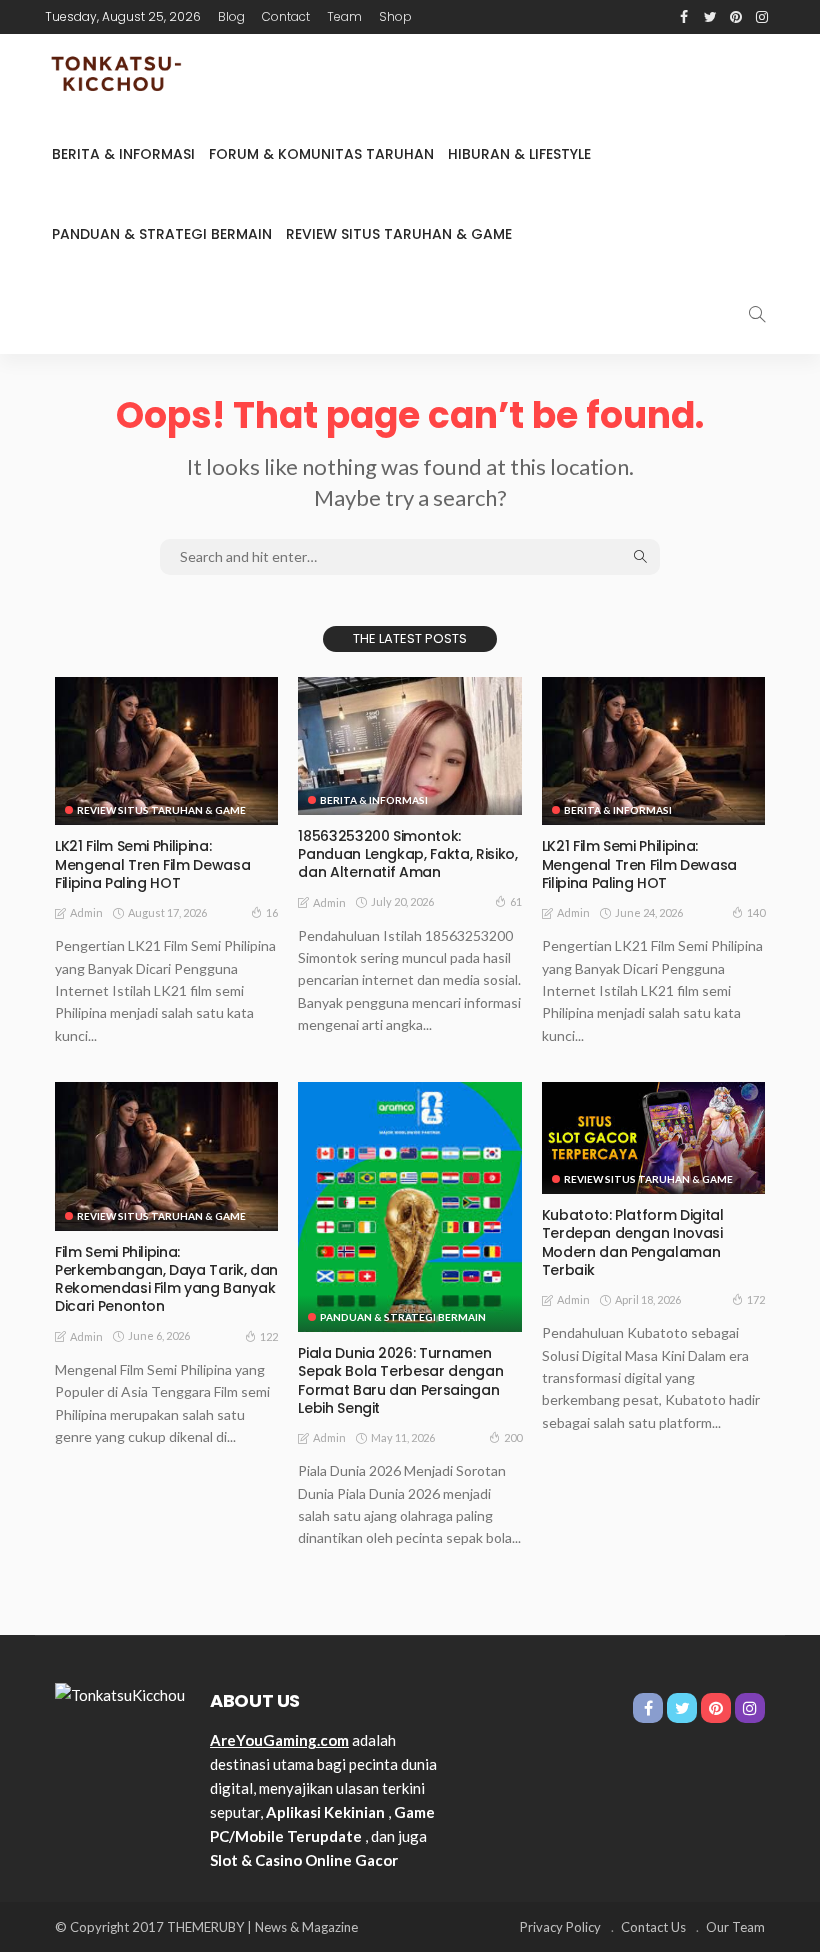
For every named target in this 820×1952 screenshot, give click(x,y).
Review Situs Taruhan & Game (399, 234)
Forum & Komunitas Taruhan (321, 154)
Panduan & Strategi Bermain (162, 234)
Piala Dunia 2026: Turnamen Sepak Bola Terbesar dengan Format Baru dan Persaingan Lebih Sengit (400, 1380)
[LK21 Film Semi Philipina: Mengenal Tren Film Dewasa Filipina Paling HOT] (166, 751)
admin (86, 912)
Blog (231, 16)
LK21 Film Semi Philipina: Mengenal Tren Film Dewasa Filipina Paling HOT (152, 864)
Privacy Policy (560, 1927)
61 (516, 901)
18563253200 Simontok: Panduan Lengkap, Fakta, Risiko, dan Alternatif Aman (407, 854)
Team (344, 16)
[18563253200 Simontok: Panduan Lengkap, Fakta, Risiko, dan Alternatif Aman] (409, 746)
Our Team (735, 1927)
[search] (757, 314)
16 (272, 912)
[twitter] (710, 17)
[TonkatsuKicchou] (120, 74)
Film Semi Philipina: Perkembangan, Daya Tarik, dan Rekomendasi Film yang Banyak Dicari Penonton (166, 1279)
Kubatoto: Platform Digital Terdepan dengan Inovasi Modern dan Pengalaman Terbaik (633, 1242)
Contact (286, 16)
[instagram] (762, 17)
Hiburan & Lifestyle (519, 154)
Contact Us (653, 1927)
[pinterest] (736, 17)
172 (756, 1299)
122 (269, 1336)
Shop (395, 16)
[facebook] (684, 17)
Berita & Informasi (123, 154)
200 (513, 1437)
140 (756, 912)
